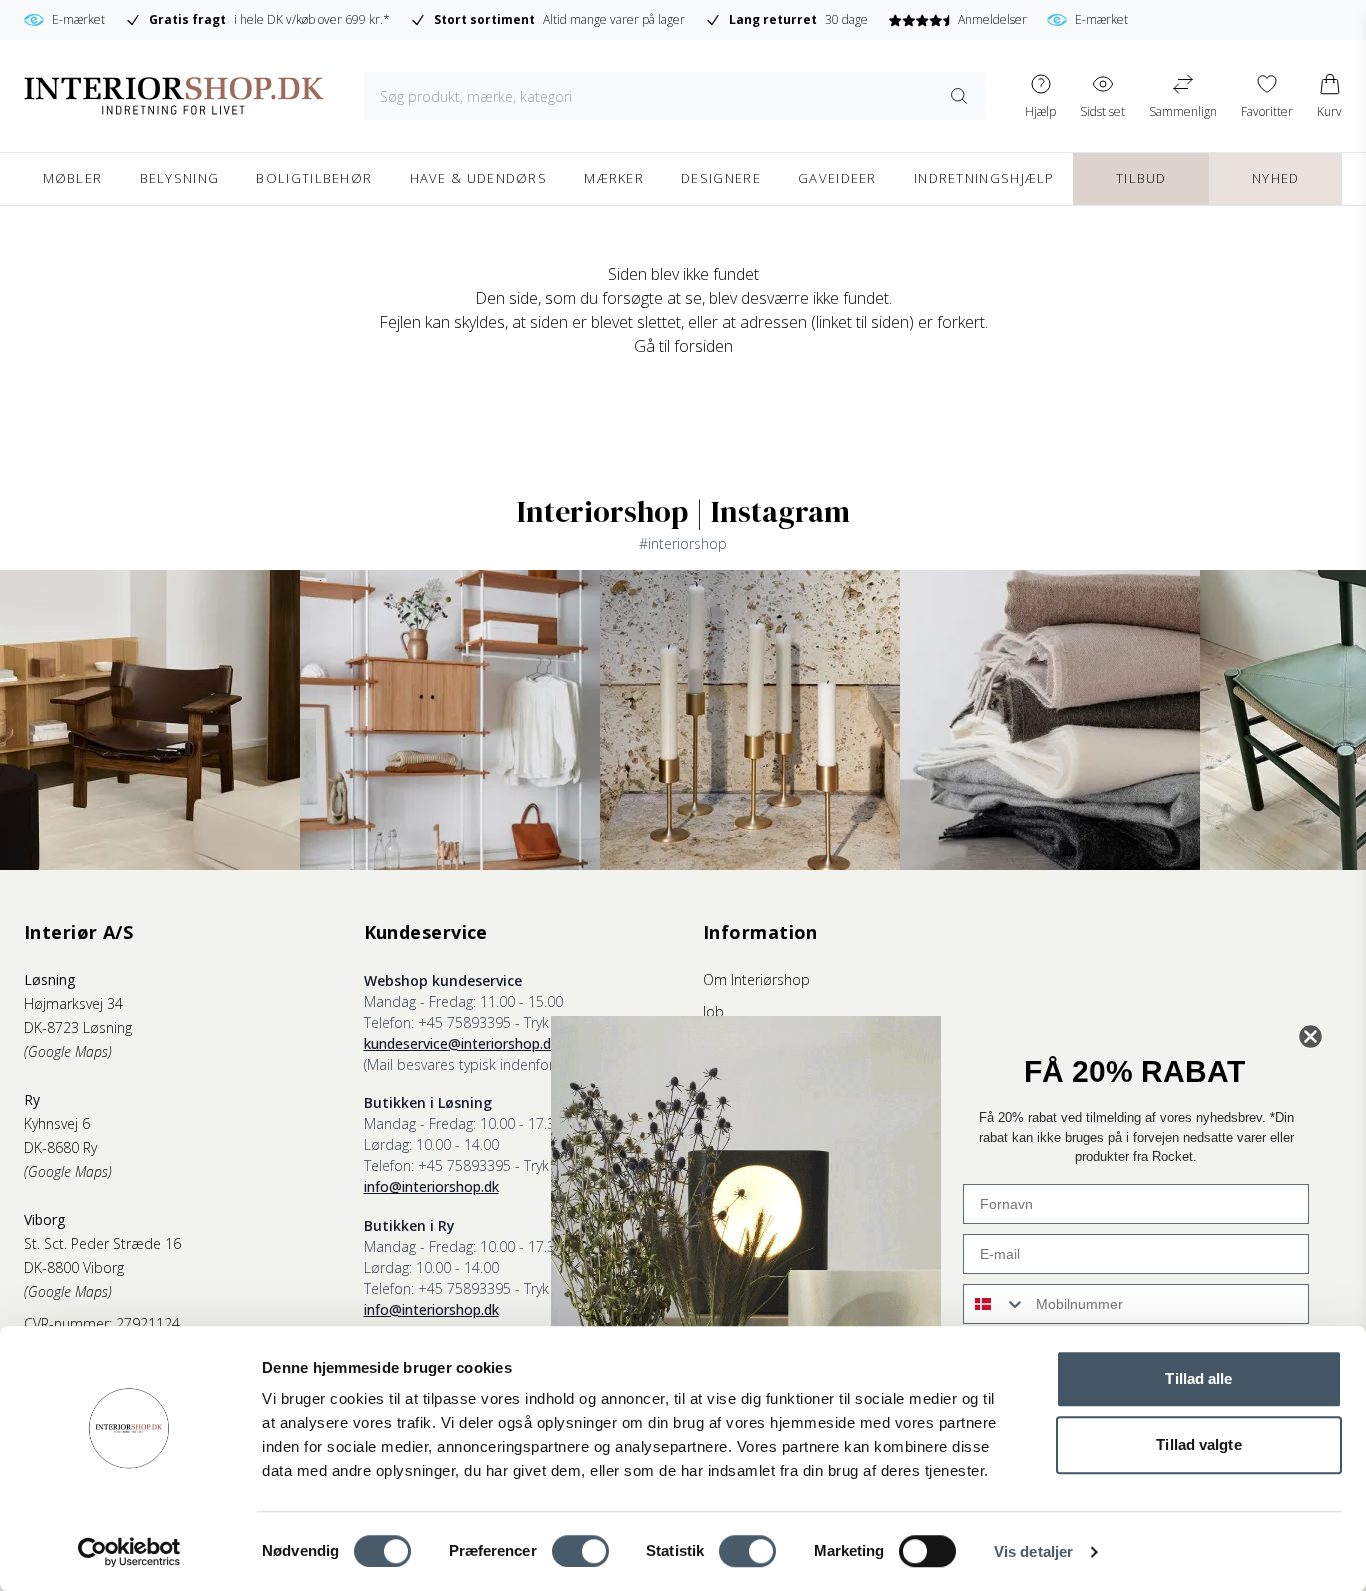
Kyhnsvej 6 (57, 1123)
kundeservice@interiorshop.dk (461, 1043)
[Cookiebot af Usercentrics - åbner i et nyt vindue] (129, 1552)
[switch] (580, 1551)
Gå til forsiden (683, 346)
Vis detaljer (1033, 1551)
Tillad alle (1198, 1378)
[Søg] (959, 96)
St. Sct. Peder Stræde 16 (102, 1243)
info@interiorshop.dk (431, 1186)
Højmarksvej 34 (73, 1003)
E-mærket (1012, 19)
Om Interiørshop (756, 979)
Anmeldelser (903, 19)
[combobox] (995, 1304)
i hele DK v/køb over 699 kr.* (179, 19)
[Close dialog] (1310, 1036)
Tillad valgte (1198, 1444)
